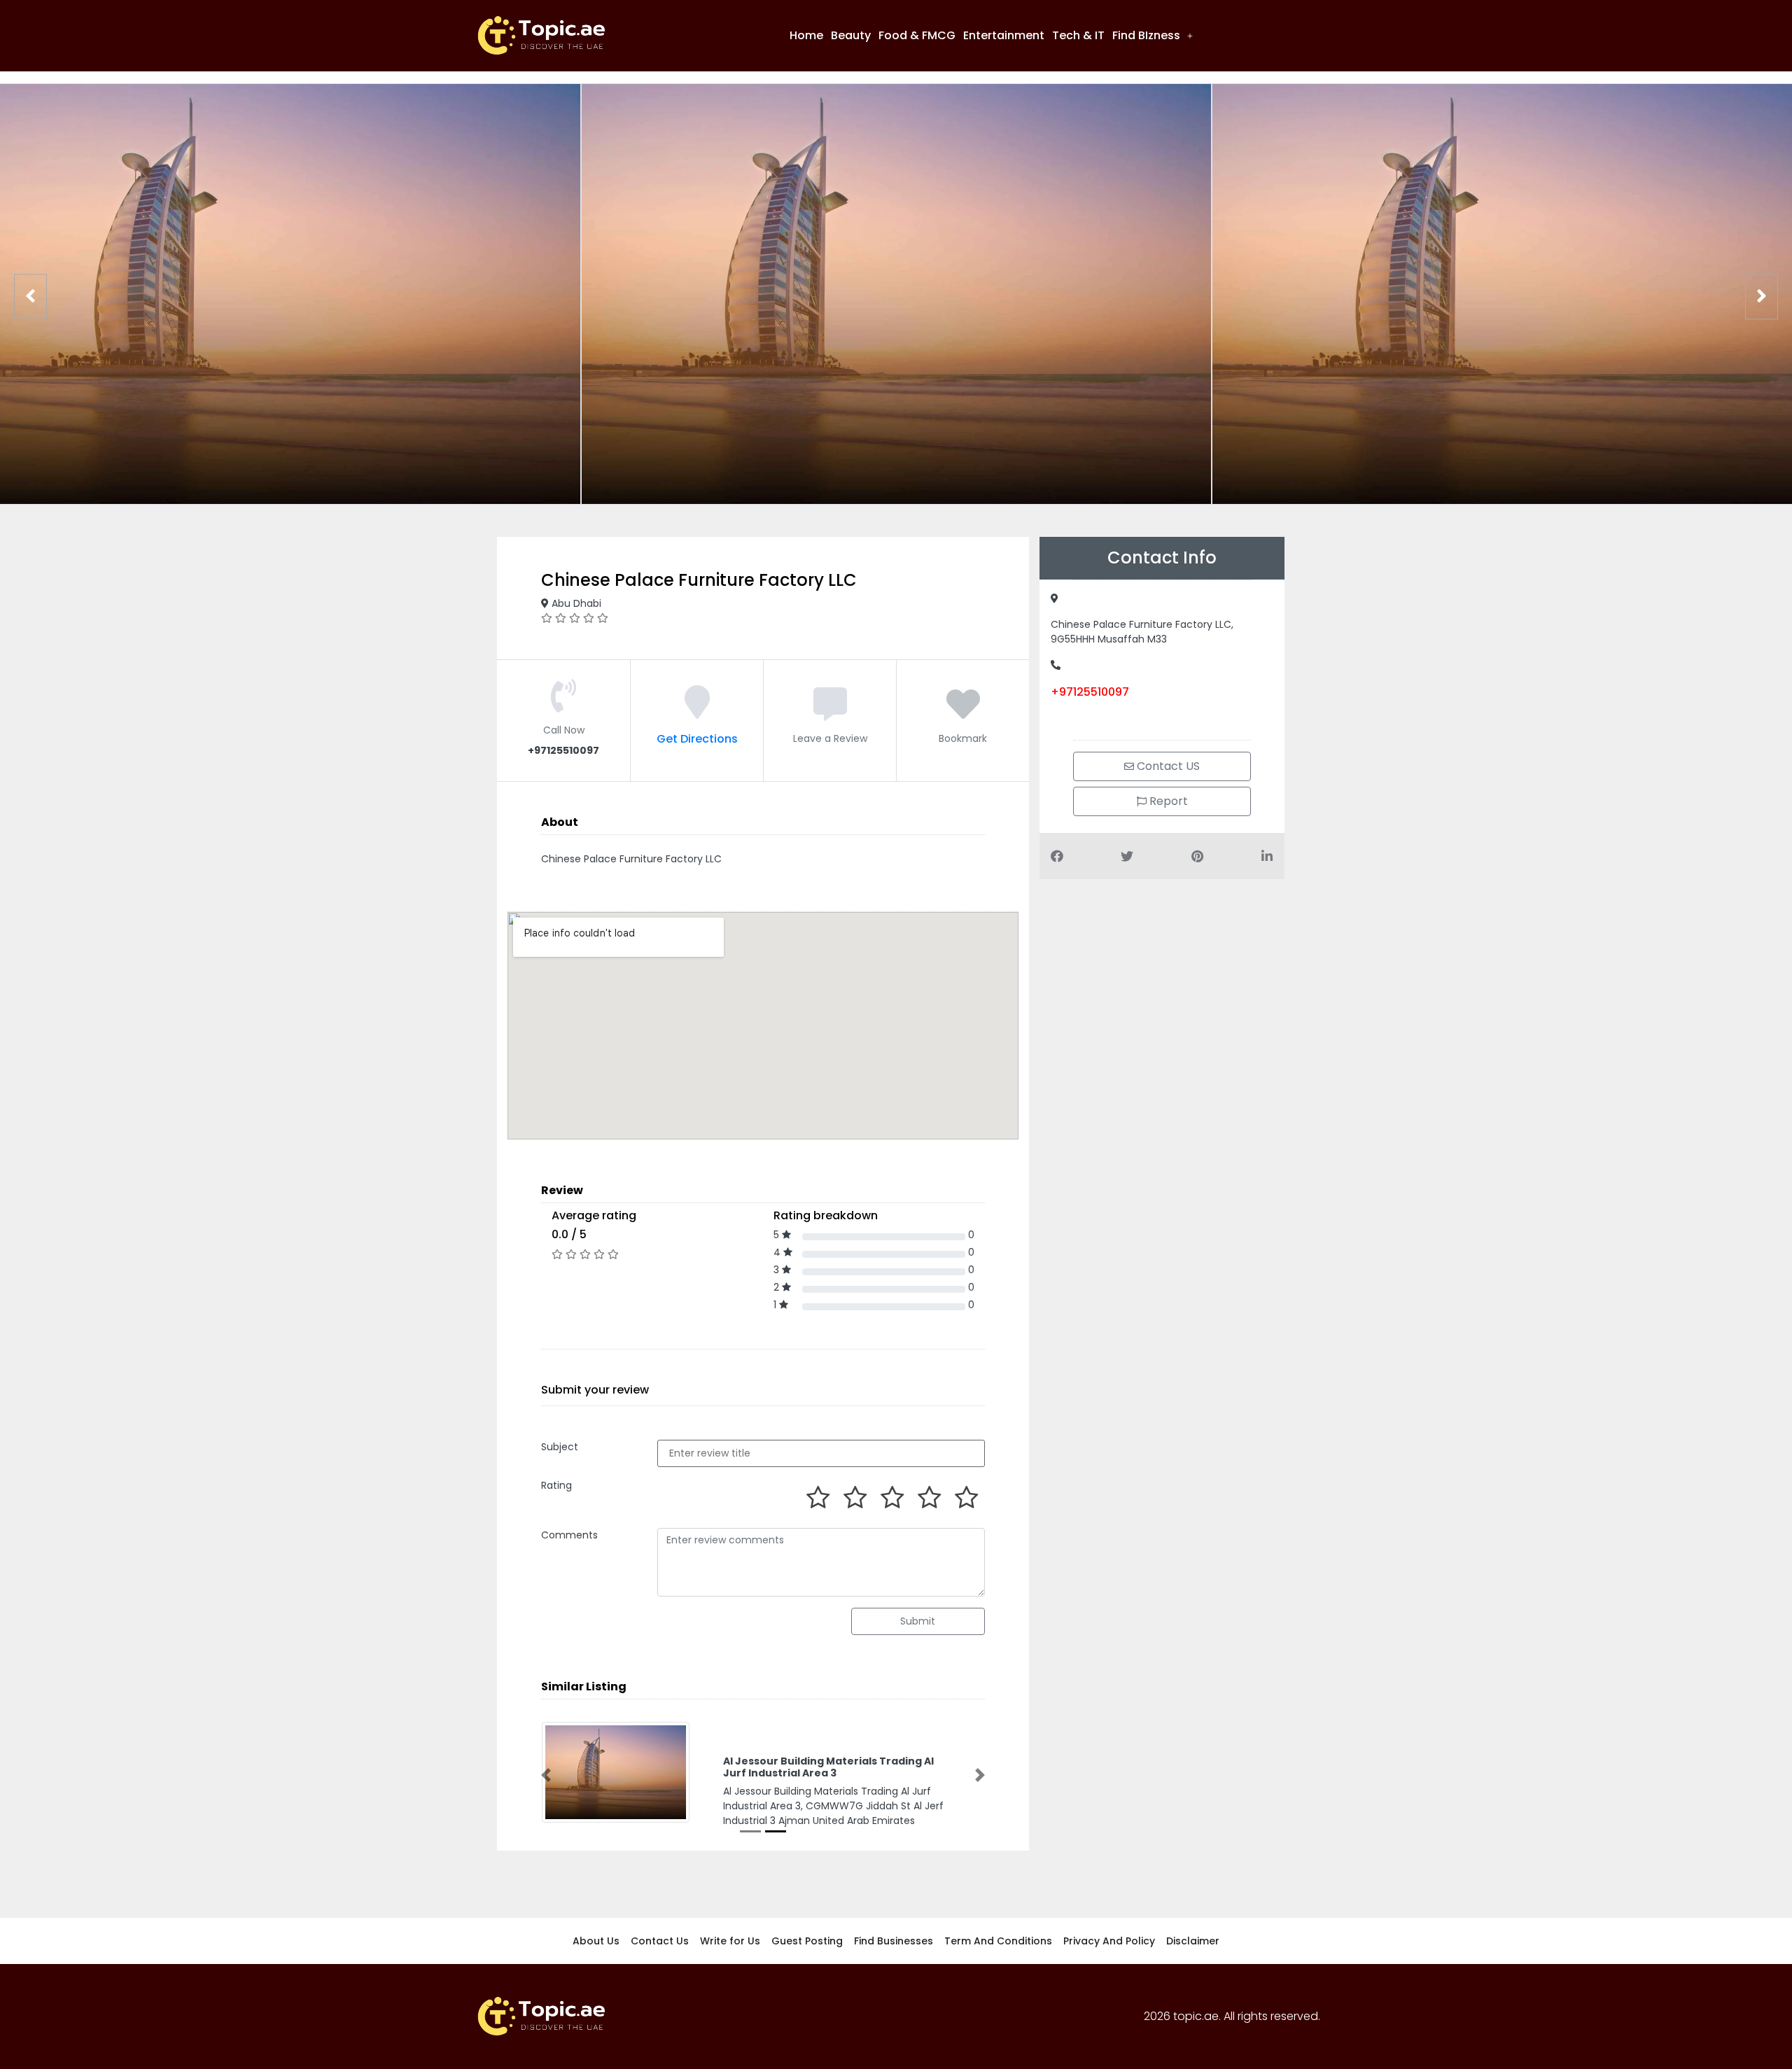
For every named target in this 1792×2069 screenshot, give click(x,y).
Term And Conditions (998, 1941)
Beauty (851, 35)
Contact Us (660, 1941)
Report (1167, 801)
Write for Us (730, 1941)
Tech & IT (1078, 35)
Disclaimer (1193, 1941)
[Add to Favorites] (963, 713)
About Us (596, 1941)
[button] (1153, 36)
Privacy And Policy (1109, 1941)
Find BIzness (1146, 35)
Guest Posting (807, 1941)
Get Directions (697, 739)
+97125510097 (1090, 692)
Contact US (1167, 766)
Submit (918, 1621)
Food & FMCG (917, 35)
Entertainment (1004, 35)
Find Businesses (894, 1941)
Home (806, 35)
